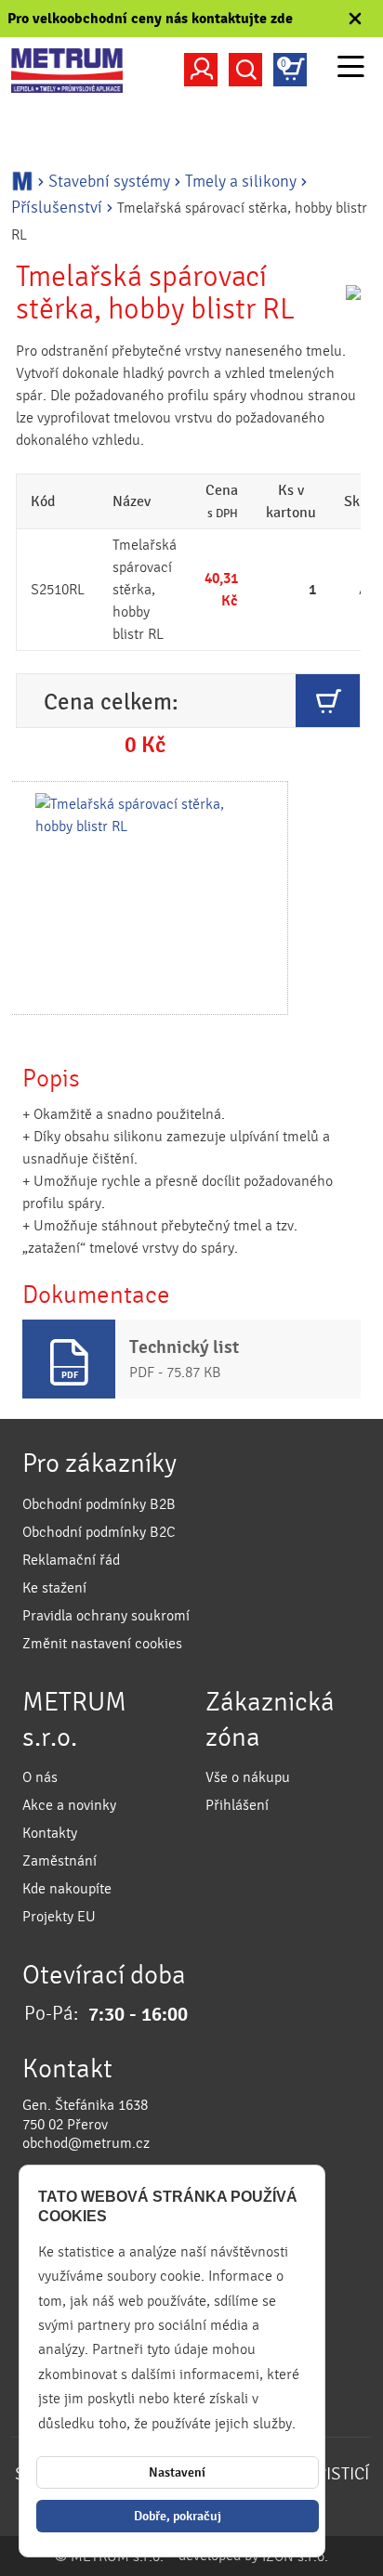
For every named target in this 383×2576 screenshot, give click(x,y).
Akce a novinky (69, 1805)
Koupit (328, 701)
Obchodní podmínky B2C (99, 1532)
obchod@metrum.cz (86, 2143)
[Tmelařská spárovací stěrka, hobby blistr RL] (148, 898)
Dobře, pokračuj (178, 2516)
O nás (40, 1777)
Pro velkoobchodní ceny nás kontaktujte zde (150, 19)
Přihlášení (237, 1805)
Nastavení (177, 2472)
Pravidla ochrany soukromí (106, 1616)
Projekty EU (59, 1917)
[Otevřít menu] (351, 69)
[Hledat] (245, 70)
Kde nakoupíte (67, 1889)
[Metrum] (67, 71)
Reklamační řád (71, 1560)
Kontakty (50, 1833)
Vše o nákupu (248, 1777)
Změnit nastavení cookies (102, 1644)
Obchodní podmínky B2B (99, 1504)
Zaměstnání (59, 1861)
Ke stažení (54, 1588)
